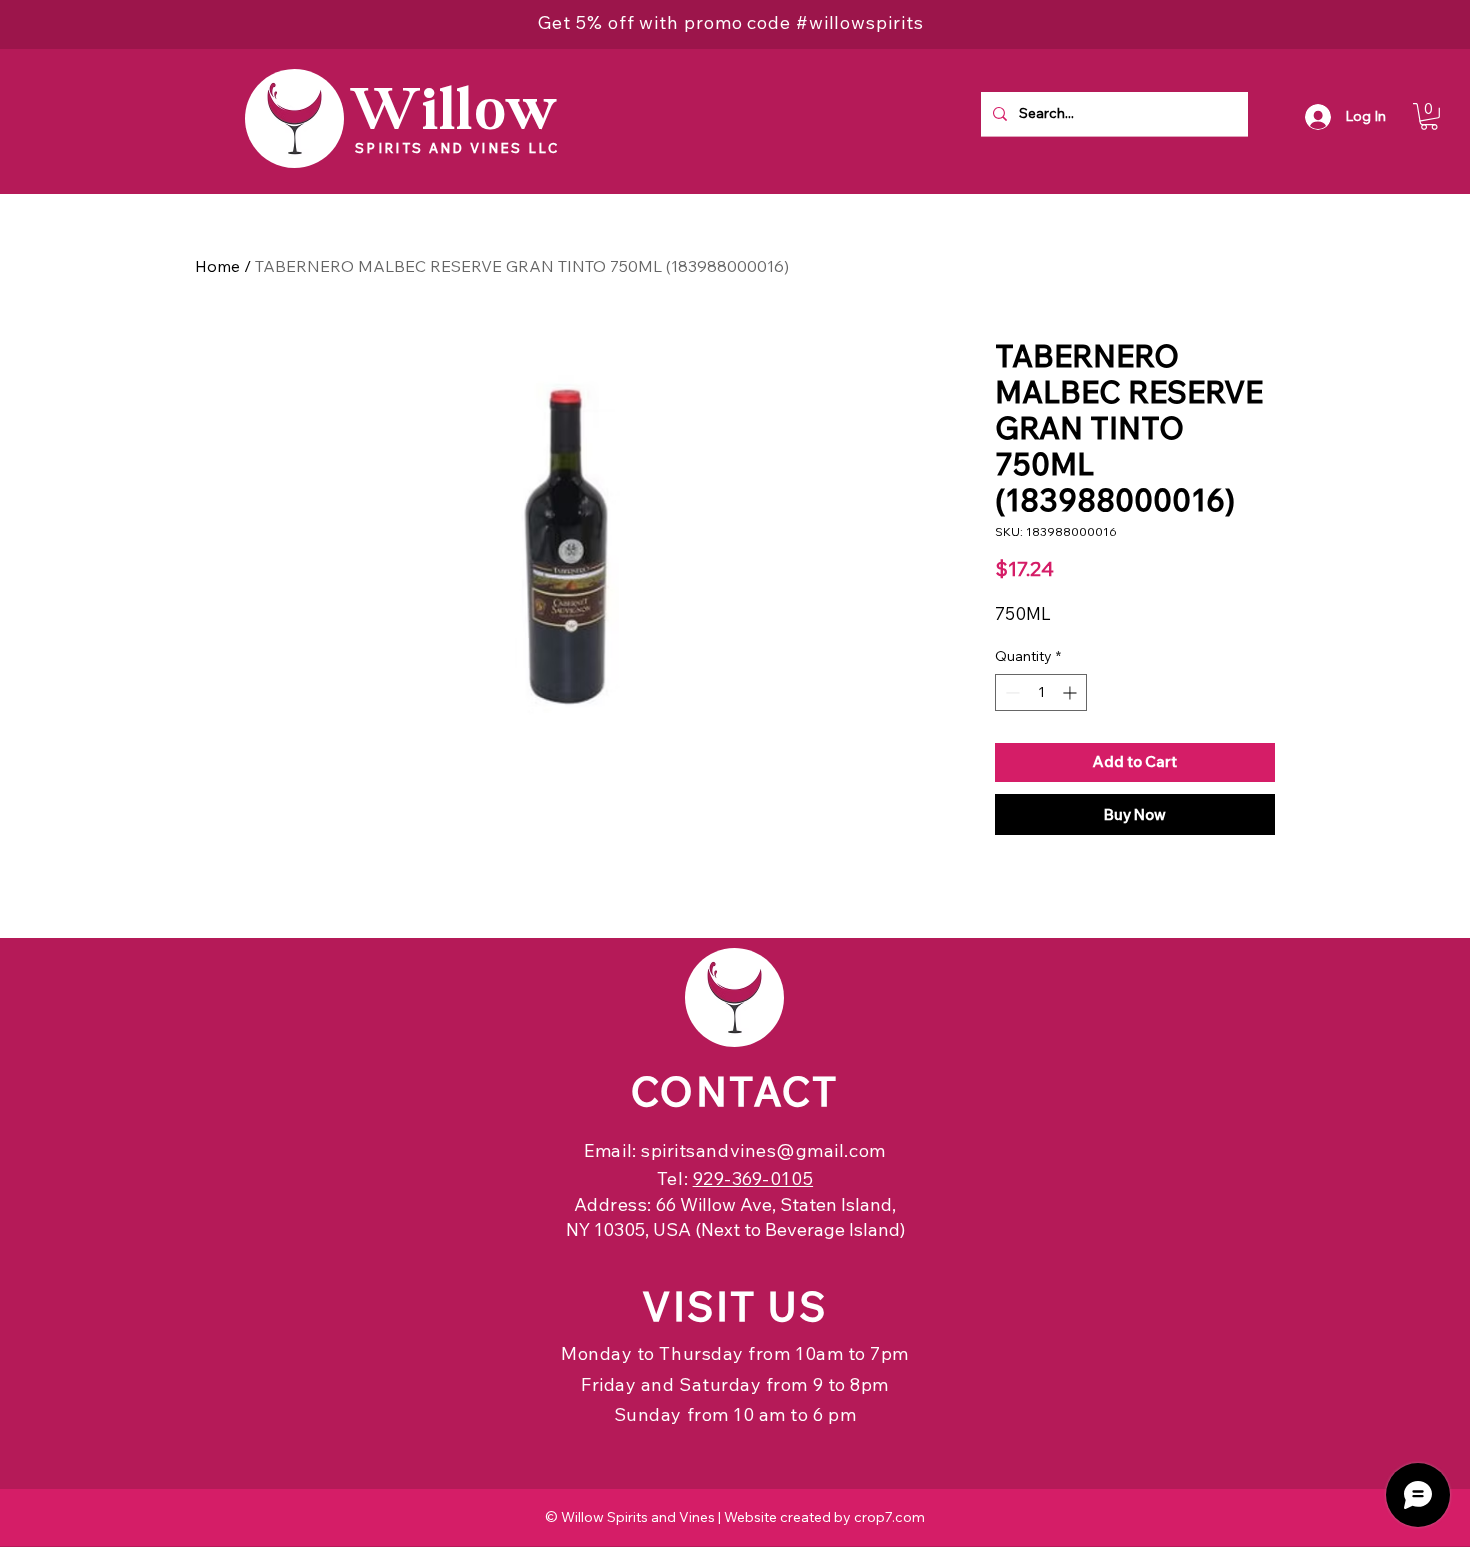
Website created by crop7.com (824, 1517)
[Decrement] (1010, 692)
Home (217, 266)
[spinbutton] (1041, 692)
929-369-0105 (753, 1178)
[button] (1429, 116)
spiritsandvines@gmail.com (763, 1150)
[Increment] (1071, 692)
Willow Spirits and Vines (638, 1517)
